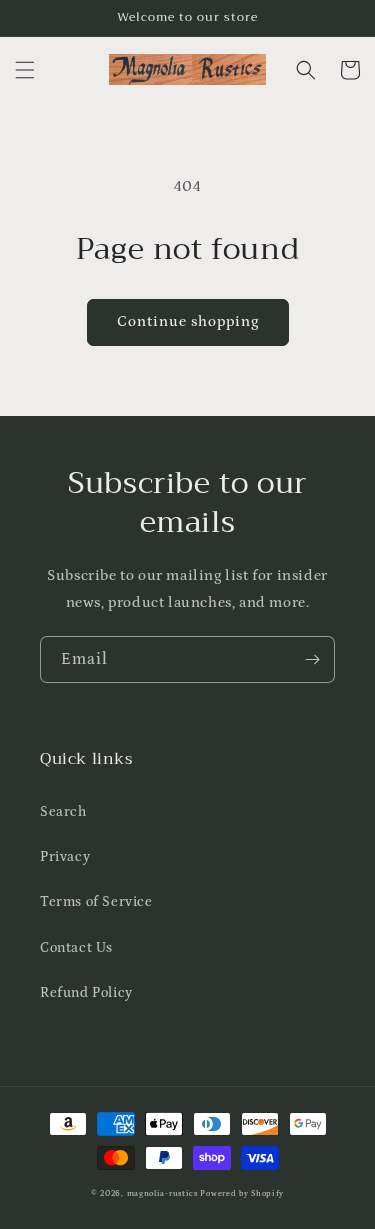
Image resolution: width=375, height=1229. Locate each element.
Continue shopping (188, 321)
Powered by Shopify (242, 1193)
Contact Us (76, 948)
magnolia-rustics (162, 1193)
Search (63, 812)
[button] (25, 70)
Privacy (65, 857)
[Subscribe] (312, 659)
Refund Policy (86, 993)
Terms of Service (96, 902)
